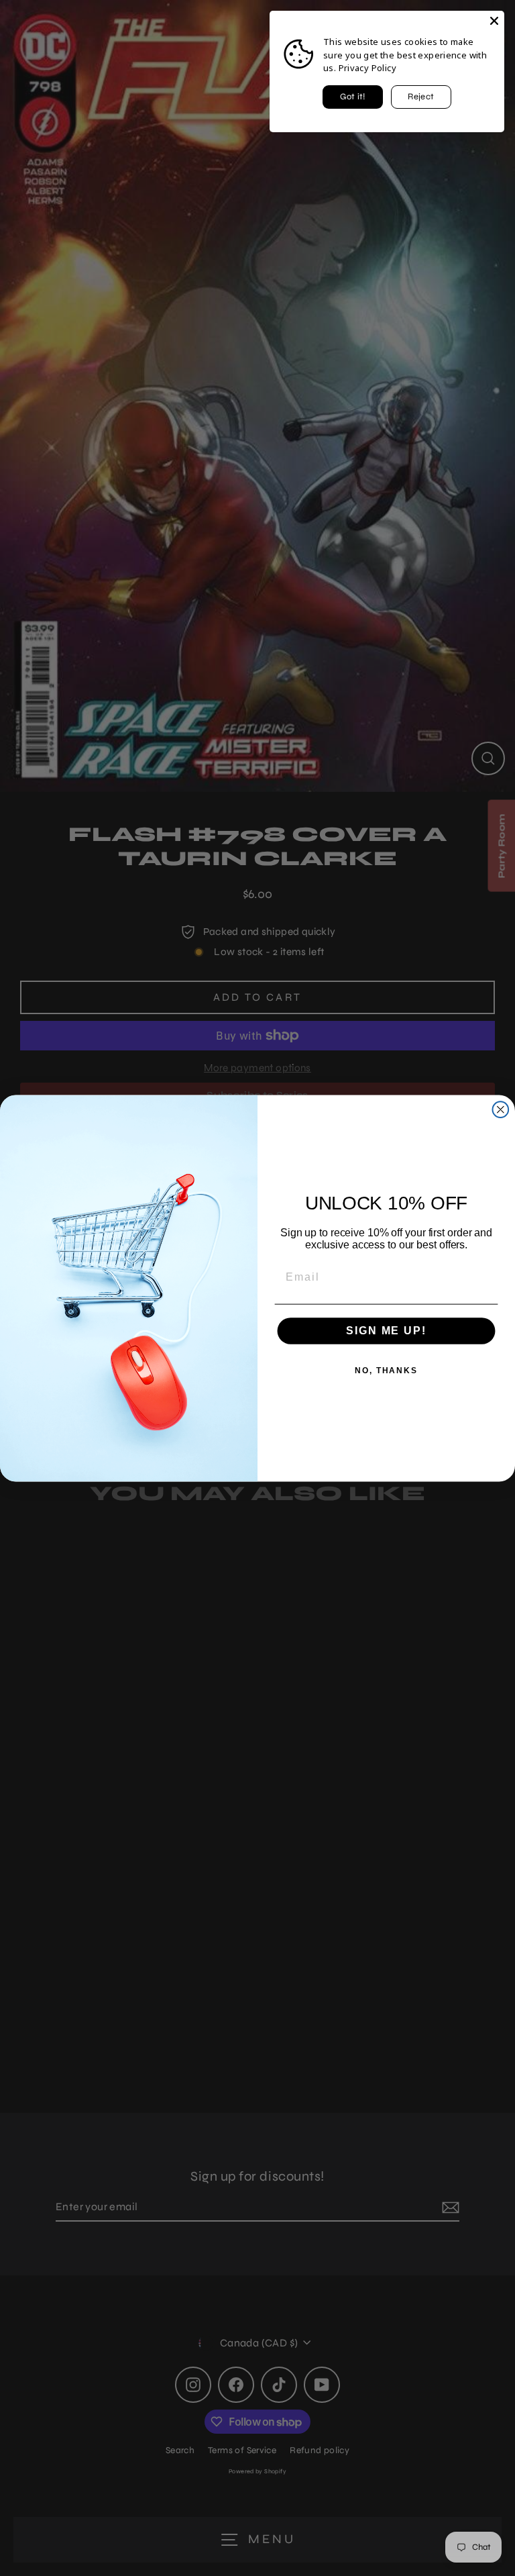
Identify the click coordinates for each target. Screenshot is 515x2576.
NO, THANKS (386, 1371)
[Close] (494, 21)
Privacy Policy (367, 68)
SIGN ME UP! (386, 1331)
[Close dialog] (501, 1109)
